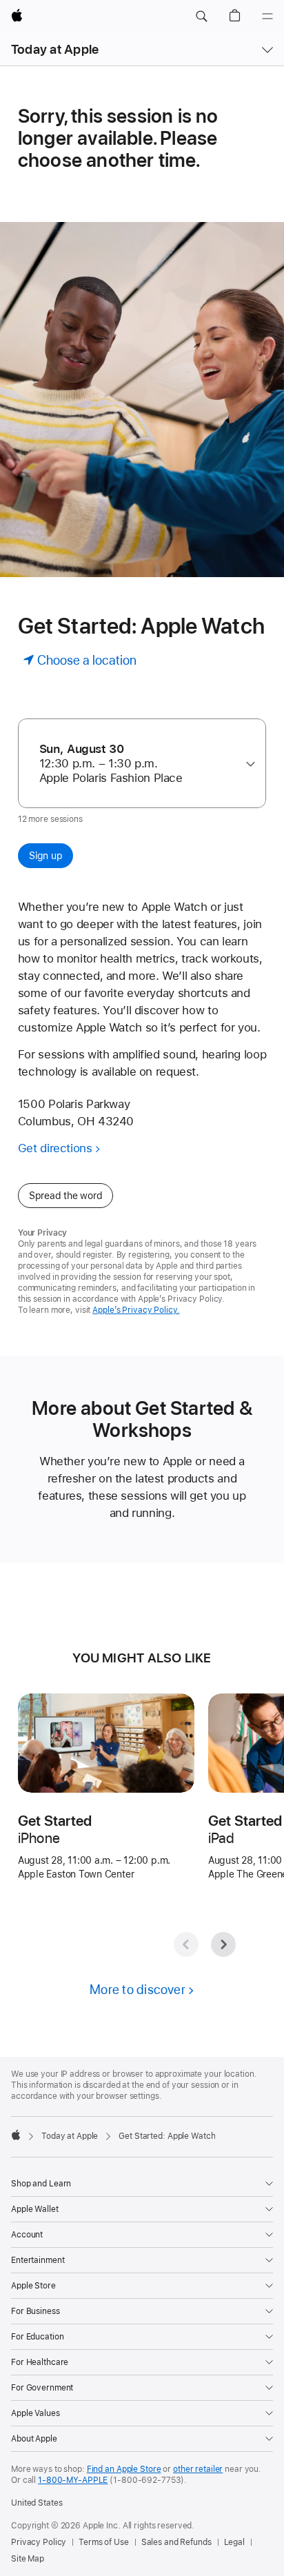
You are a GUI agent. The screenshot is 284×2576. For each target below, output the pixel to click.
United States (37, 2503)
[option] (137, 764)
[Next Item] (223, 1944)
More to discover (138, 1990)
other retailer (198, 2469)
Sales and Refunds (176, 2542)
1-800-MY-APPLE (73, 2480)
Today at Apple (55, 49)
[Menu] (267, 17)
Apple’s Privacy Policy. (136, 1310)
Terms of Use (104, 2542)
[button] (201, 17)
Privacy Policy (39, 2542)
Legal (234, 2542)
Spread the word (66, 1196)
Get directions (55, 1148)
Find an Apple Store (124, 2469)
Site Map (28, 2559)
